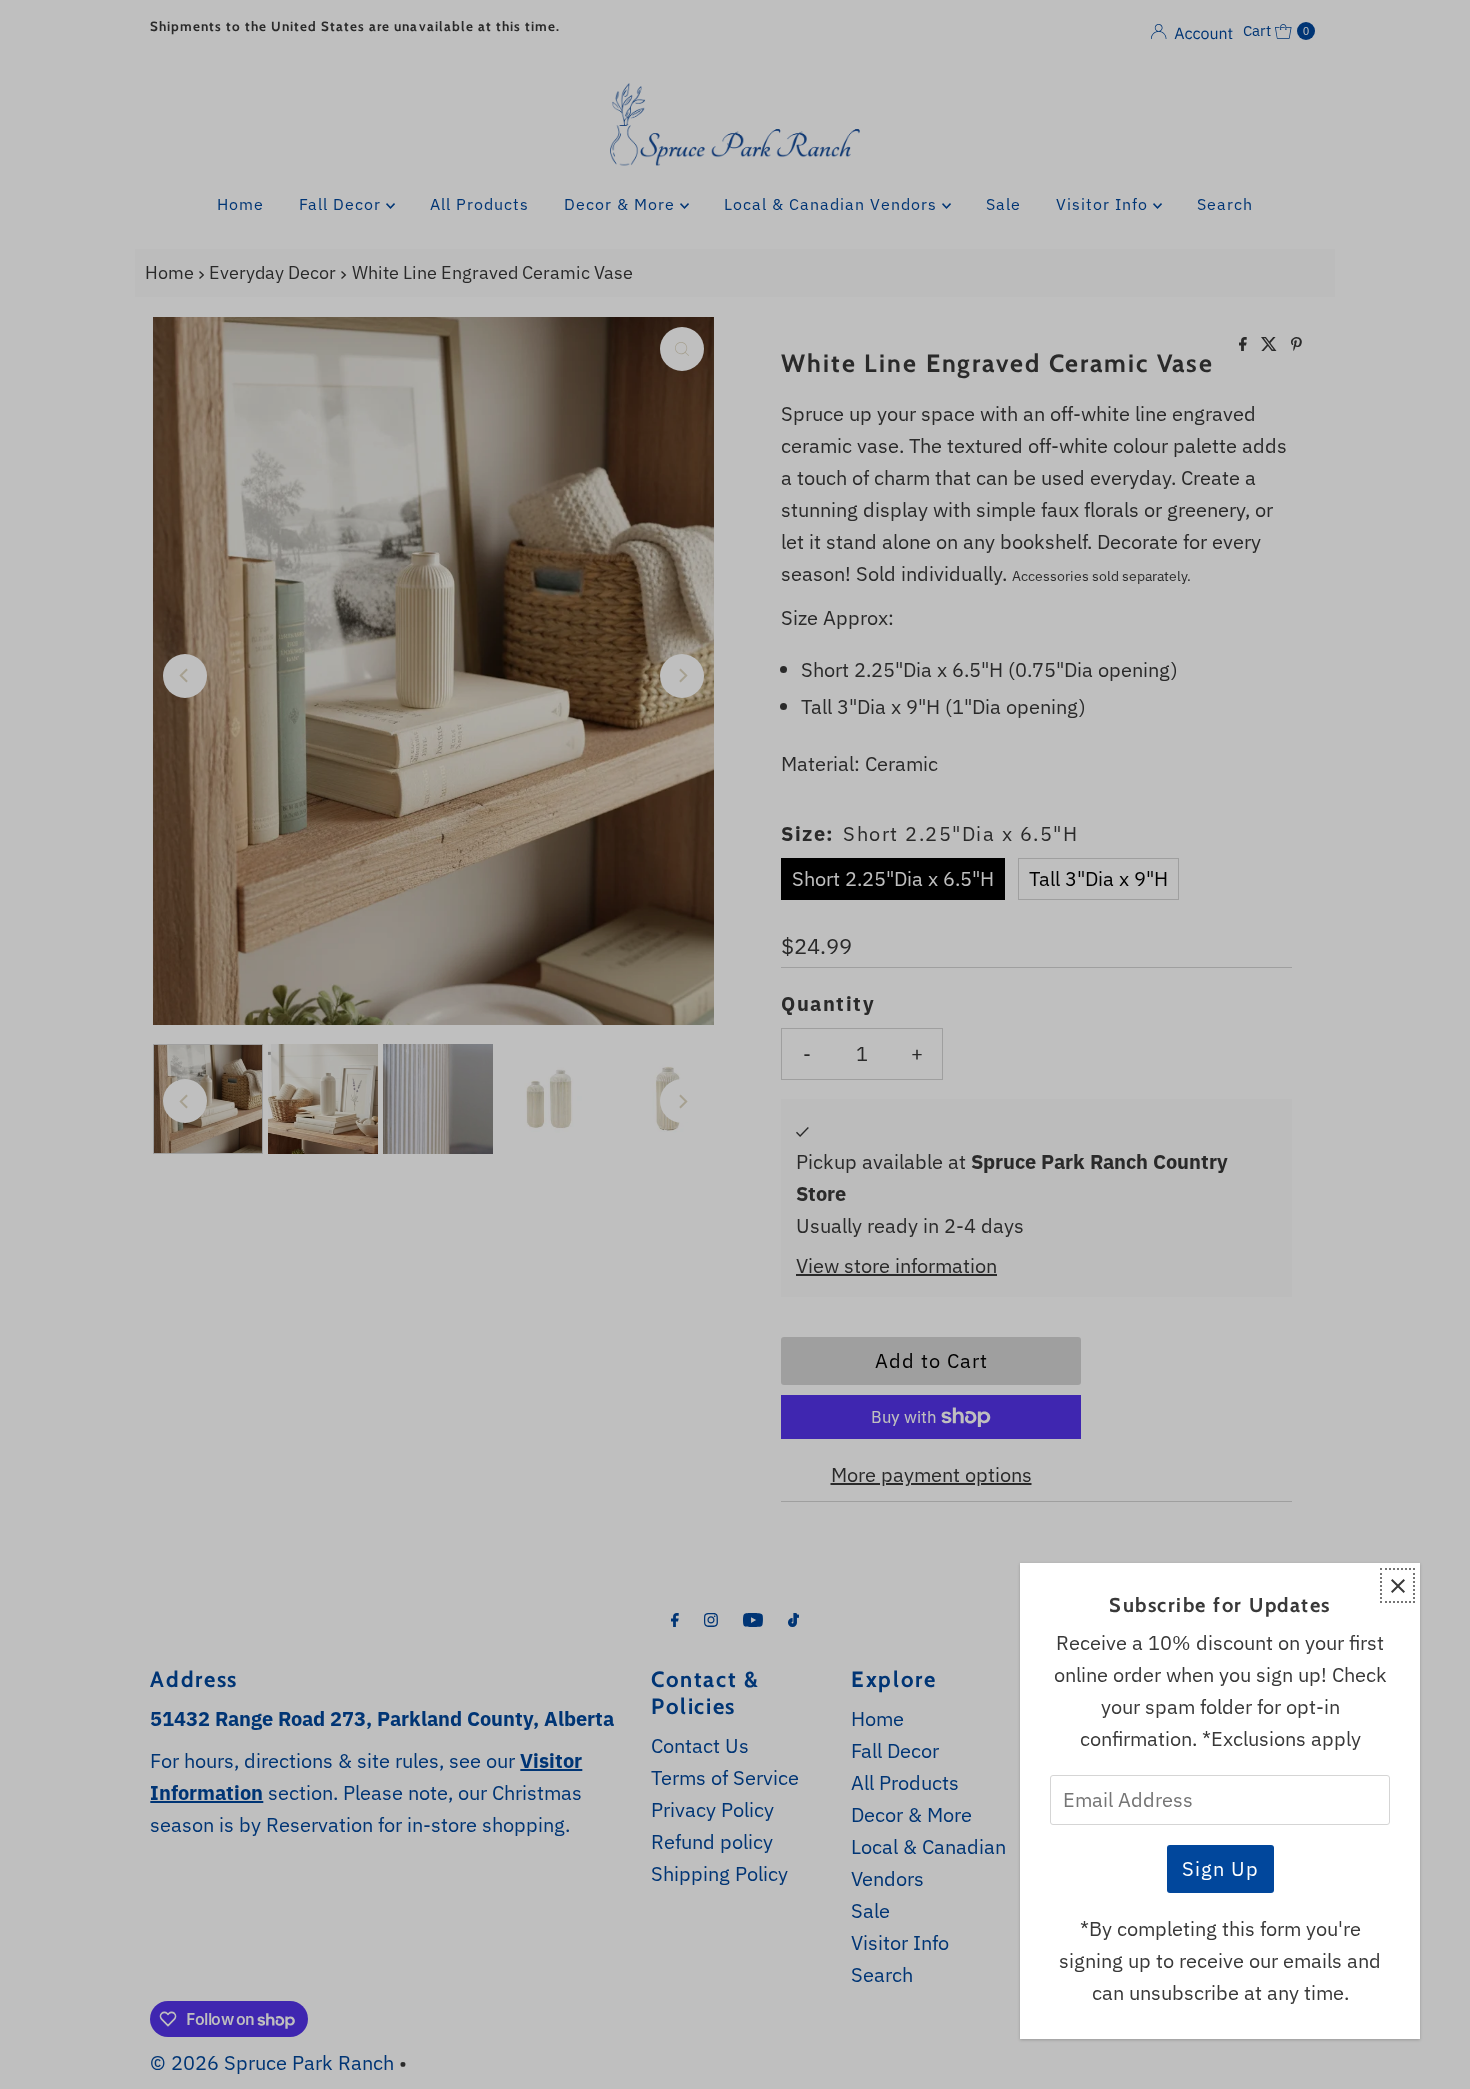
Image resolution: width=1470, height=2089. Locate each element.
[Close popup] (1397, 1585)
